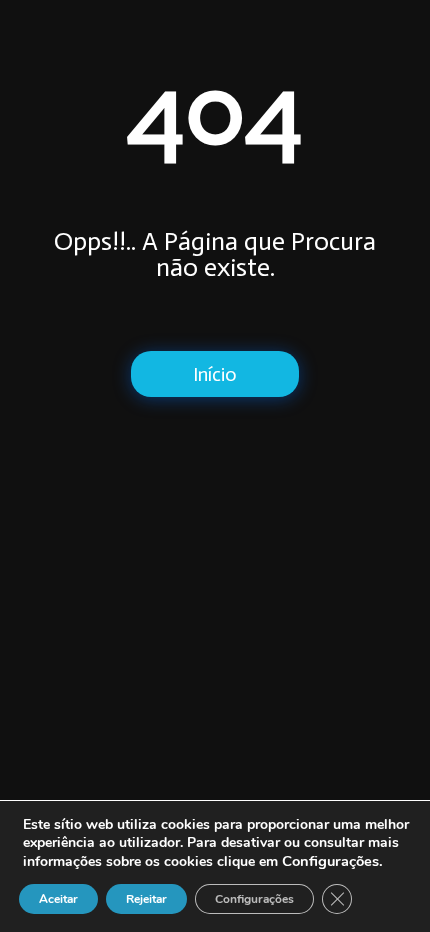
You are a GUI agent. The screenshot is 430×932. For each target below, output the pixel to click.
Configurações (254, 899)
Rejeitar (146, 899)
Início (215, 374)
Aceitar (58, 899)
